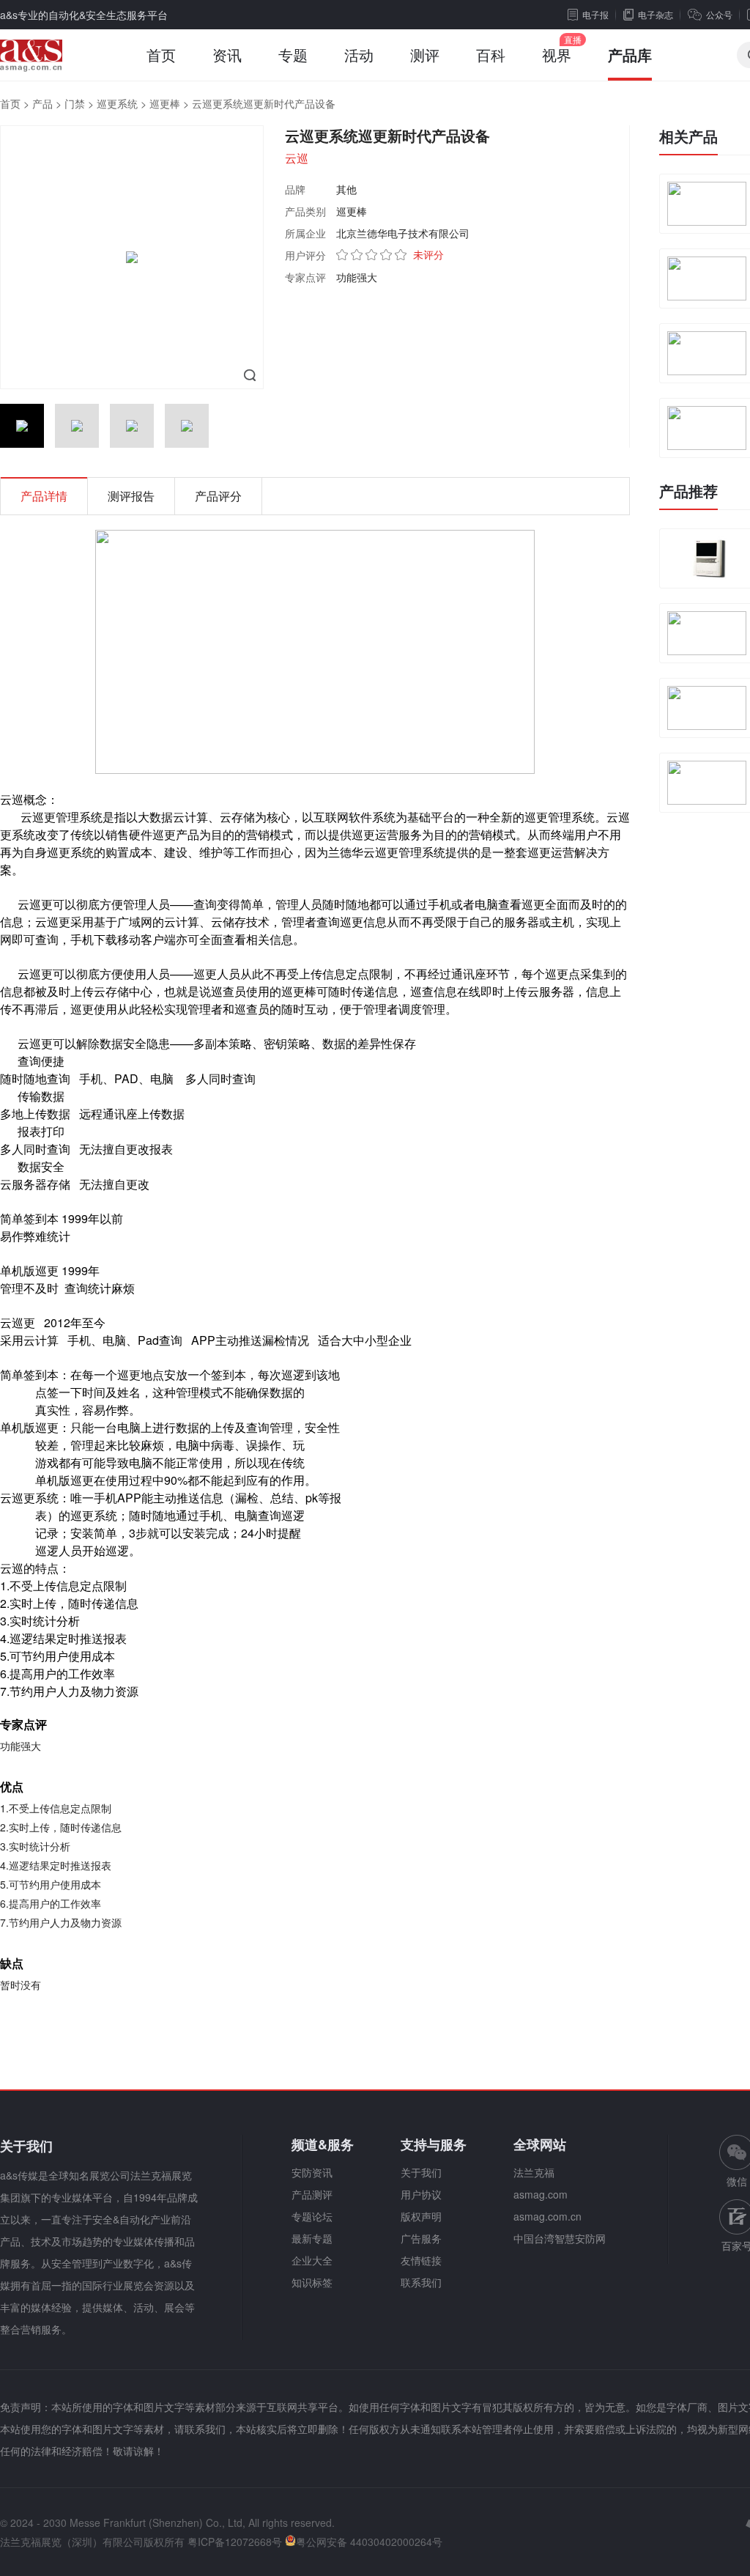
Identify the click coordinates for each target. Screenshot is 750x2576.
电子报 (595, 14)
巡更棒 (165, 103)
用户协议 (421, 2194)
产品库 (630, 55)
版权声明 (421, 2216)
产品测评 (312, 2194)
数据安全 (123, 1043)
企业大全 (312, 2260)
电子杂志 (656, 14)
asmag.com (541, 2194)
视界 (557, 55)
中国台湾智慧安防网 (560, 2238)
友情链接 (421, 2260)
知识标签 (312, 2282)
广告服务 (421, 2238)
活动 (359, 55)
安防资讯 (312, 2172)
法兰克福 (534, 2172)
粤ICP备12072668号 (235, 2542)
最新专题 (312, 2238)
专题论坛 (312, 2216)
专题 (293, 55)
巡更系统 (117, 103)
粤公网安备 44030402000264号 (369, 2542)
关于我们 (421, 2172)
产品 (42, 103)
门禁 (75, 103)
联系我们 (421, 2282)
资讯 (227, 55)
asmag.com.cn (547, 2216)
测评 (425, 55)
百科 (491, 55)
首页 (161, 55)
